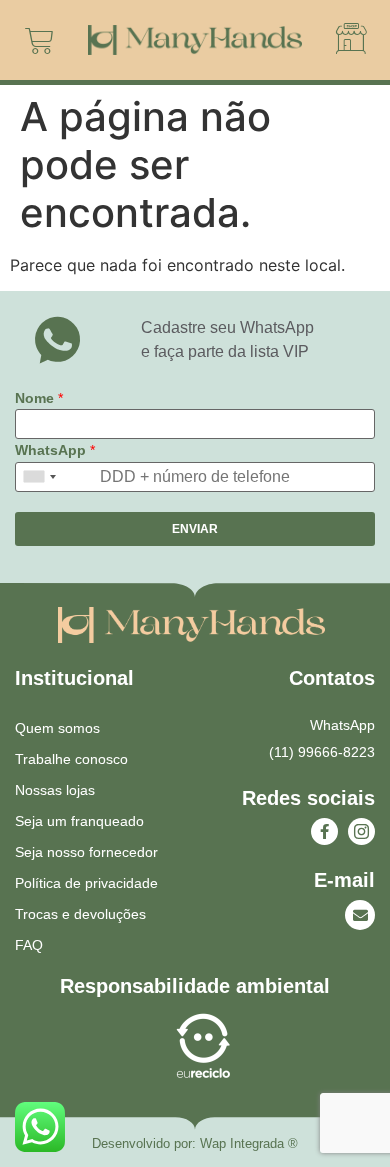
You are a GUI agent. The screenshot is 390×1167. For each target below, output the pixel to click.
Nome (39, 398)
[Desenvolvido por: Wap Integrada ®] (195, 1144)
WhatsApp (55, 450)
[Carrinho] (39, 40)
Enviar (195, 529)
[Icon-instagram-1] (361, 831)
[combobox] (39, 477)
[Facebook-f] (324, 831)
